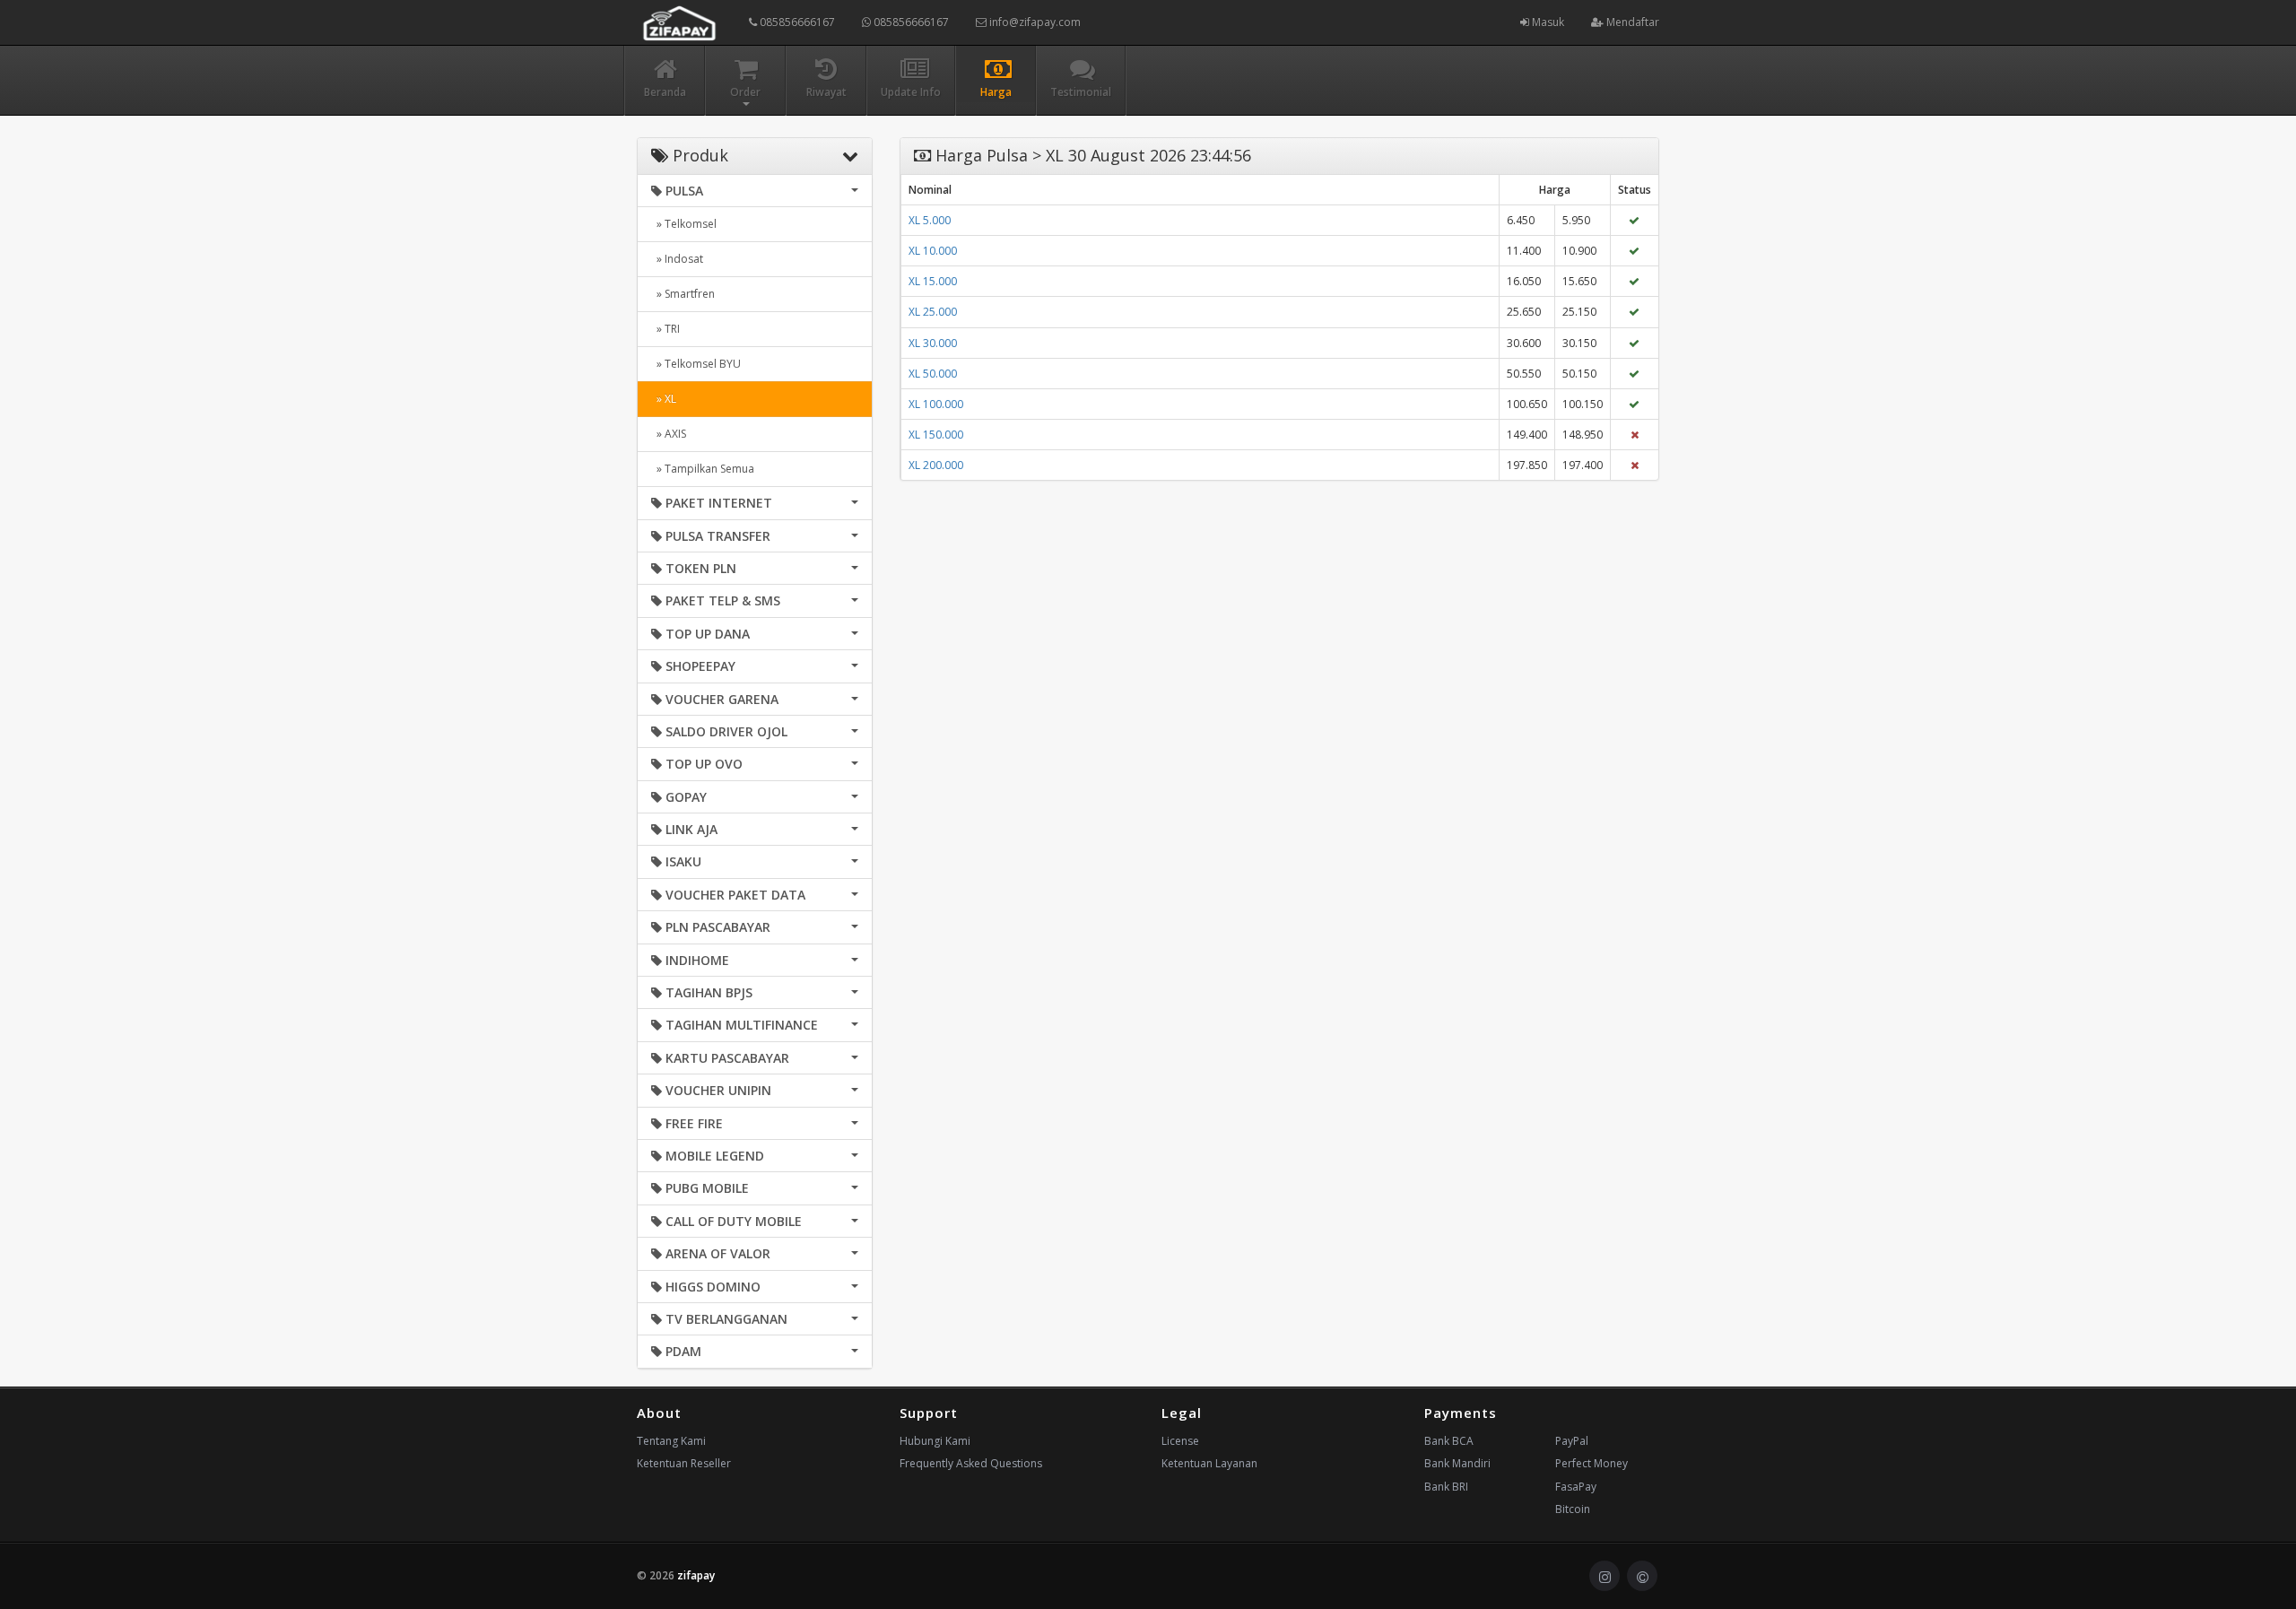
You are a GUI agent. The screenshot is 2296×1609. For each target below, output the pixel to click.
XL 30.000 (933, 343)
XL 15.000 (933, 281)
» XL (664, 399)
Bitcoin (1573, 1509)
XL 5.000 (930, 220)
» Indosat (677, 259)
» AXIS (669, 434)
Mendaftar (1631, 22)
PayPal (1572, 1441)
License (1180, 1441)
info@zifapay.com (1034, 22)
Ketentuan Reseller (684, 1463)
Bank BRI (1446, 1487)
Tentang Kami (671, 1441)
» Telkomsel (684, 224)
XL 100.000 (936, 404)
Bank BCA (1449, 1441)
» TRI (665, 329)
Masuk (1547, 22)
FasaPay (1576, 1487)
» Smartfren (683, 294)
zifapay (696, 1575)
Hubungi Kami (935, 1441)
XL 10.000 (933, 251)
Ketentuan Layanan (1209, 1463)
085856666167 (796, 22)
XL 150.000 (936, 435)
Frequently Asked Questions (971, 1463)
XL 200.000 (936, 465)
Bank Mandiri (1457, 1463)
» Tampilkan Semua (703, 469)
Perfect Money (1592, 1463)
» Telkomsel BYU (696, 364)
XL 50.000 (933, 374)
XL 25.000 (933, 312)
